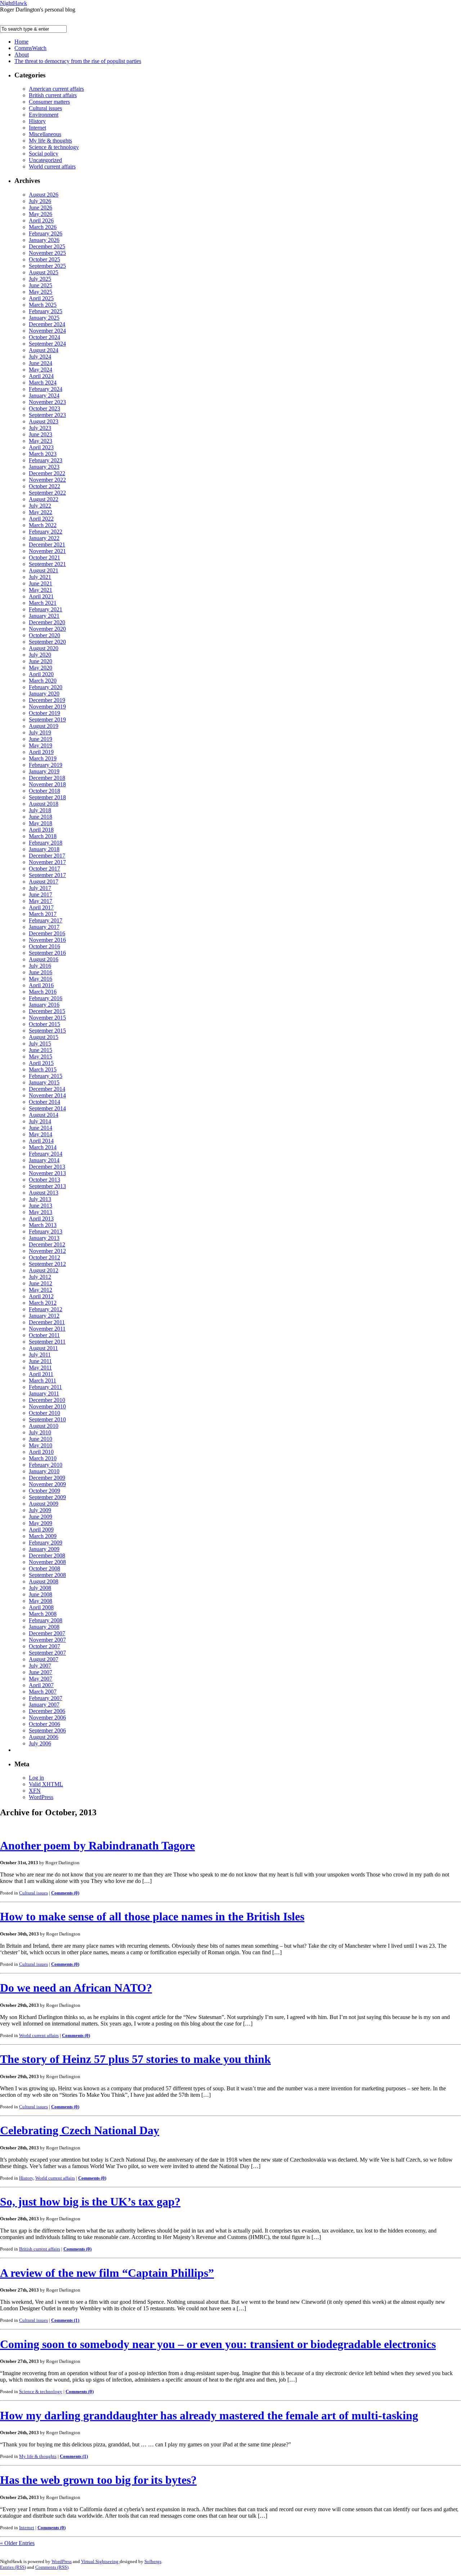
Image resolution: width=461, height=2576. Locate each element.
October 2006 (44, 1724)
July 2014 (40, 1121)
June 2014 (41, 1128)
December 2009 (47, 1478)
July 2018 (40, 810)
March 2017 (43, 914)
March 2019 (43, 758)
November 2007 (47, 1640)
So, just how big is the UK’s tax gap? (90, 2202)
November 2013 (47, 1173)
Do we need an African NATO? (76, 1988)
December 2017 (47, 856)
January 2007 (44, 1705)
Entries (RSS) (13, 2567)
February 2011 (45, 1387)
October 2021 (44, 558)
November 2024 (47, 331)
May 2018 (41, 823)
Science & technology (54, 147)
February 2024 (46, 389)
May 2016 (41, 979)
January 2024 (44, 395)
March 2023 (43, 454)
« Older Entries (17, 2543)
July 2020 (40, 655)
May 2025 (41, 292)
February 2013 (46, 1231)
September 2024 (47, 344)
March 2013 (43, 1225)
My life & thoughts (50, 141)
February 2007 (46, 1698)
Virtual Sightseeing (100, 2561)
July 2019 (40, 732)
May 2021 (41, 590)
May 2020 (41, 668)
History (37, 121)
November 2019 (47, 707)
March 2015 (43, 1069)
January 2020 (44, 694)
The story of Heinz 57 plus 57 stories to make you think (135, 2059)
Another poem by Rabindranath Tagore (97, 1846)
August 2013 (44, 1193)
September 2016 (47, 953)
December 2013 (47, 1167)
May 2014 (41, 1134)
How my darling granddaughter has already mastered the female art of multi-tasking (209, 2415)
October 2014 (44, 1102)
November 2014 (47, 1095)
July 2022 (40, 506)
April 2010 (41, 1452)
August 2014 (44, 1115)
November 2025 (47, 253)
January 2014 (44, 1160)
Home (21, 42)
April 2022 (41, 519)
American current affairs (56, 89)
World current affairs (52, 167)
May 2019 (41, 745)
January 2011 (44, 1393)
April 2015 (41, 1063)
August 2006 (44, 1737)
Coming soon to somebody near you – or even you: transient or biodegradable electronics (218, 2344)
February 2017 (46, 920)
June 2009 (41, 1517)
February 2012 (46, 1309)
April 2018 (41, 830)
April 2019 (41, 752)
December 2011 (47, 1322)
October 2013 (44, 1180)
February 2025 (46, 311)
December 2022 (47, 473)
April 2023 (41, 447)
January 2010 (44, 1471)
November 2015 (47, 1018)
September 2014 (47, 1108)
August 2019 (44, 726)
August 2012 (44, 1270)
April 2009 (41, 1530)
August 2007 (44, 1659)
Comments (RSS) (52, 2567)
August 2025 (44, 272)
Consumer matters (49, 102)
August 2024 (44, 350)
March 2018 (43, 836)
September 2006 (47, 1730)
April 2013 (41, 1219)
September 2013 (47, 1186)
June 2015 (41, 1050)
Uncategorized (45, 160)
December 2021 (47, 545)
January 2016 (44, 1005)
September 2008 (47, 1575)
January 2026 (44, 240)
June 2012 (41, 1283)
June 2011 (40, 1361)
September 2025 (47, 266)
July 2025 (40, 279)
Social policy (44, 154)
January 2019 (44, 771)
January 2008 (44, 1627)
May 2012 (41, 1290)
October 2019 (44, 713)
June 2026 (41, 208)
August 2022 (44, 499)
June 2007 (41, 1672)
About (22, 55)
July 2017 (40, 888)
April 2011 (41, 1374)
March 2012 (43, 1303)
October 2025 (44, 259)
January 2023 (44, 467)
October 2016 (44, 946)
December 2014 (47, 1089)
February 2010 (46, 1465)
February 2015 (46, 1076)
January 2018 (44, 849)
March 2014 (43, 1147)
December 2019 (47, 700)
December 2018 (47, 778)
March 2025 (43, 305)
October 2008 (44, 1568)
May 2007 (41, 1679)
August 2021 (44, 570)
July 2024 (40, 357)
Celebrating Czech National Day (80, 2130)
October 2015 (44, 1024)
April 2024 (41, 376)
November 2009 (47, 1484)
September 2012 (47, 1264)
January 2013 (44, 1238)
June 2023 (41, 434)
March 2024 (43, 383)
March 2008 (43, 1614)
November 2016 (47, 940)
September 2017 (47, 875)
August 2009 (44, 1504)
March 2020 (43, 681)
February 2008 (46, 1620)
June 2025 (41, 285)
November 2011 (47, 1329)
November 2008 (47, 1562)
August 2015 (44, 1037)
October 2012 (44, 1257)
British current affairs (53, 95)
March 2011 (42, 1381)
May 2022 (41, 512)
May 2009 (41, 1523)
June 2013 (41, 1206)
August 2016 (44, 959)
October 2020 (44, 635)
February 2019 (46, 765)
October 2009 (44, 1491)
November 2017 (47, 862)
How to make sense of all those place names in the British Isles (152, 1916)
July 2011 (40, 1355)
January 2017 (44, 927)
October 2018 (44, 791)
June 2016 (41, 972)
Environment (44, 115)
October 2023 (44, 408)
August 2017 (44, 882)
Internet (37, 128)
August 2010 (44, 1426)
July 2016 (40, 966)
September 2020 (47, 642)
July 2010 (40, 1432)
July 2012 (40, 1277)
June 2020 (41, 661)
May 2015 (41, 1057)
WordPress (41, 1797)
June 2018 (41, 817)
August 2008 (44, 1581)
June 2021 (41, 583)
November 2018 (47, 784)
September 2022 (47, 493)
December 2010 (47, 1400)
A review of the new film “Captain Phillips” (107, 2273)
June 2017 (41, 894)
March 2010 (43, 1458)
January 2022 (44, 538)
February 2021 (46, 609)
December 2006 (47, 1711)
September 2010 (47, 1419)
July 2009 (40, 1510)
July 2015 (40, 1044)
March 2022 (43, 525)
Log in (36, 1778)
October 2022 (44, 486)
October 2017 (44, 869)
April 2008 (41, 1607)
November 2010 (47, 1406)
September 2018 (47, 797)
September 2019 (47, 720)
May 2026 (41, 214)
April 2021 (41, 596)
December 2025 (47, 246)
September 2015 (47, 1031)
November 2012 (47, 1251)
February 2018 (46, 843)
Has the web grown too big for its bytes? (98, 2480)
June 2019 (41, 739)
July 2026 (40, 201)
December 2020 (47, 622)
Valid (46, 1784)
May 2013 (41, 1212)
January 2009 (44, 1549)
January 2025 (44, 318)
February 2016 (46, 998)
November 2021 (47, 551)
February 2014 (46, 1154)
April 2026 (41, 221)
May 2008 (41, 1601)
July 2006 (40, 1743)
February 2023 (46, 460)
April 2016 (41, 985)
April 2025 (41, 298)
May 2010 (41, 1445)
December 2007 (47, 1633)
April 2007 (41, 1685)
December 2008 (47, 1556)
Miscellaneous (45, 134)
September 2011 (47, 1342)
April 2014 (41, 1141)
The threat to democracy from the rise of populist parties (78, 61)
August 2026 (44, 195)
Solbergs (153, 2561)
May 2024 (41, 370)
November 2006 (47, 1718)
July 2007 (40, 1666)
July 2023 (40, 428)
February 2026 (46, 233)
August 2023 (44, 421)
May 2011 (40, 1368)
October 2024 (44, 337)
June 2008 (41, 1594)
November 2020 (47, 629)
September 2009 (47, 1497)
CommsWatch (30, 48)
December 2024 (47, 324)
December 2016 (47, 933)
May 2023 (41, 441)
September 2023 (47, 415)
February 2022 (46, 532)
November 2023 (47, 402)
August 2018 (44, 804)
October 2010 (44, 1413)
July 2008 (40, 1588)
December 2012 (47, 1244)
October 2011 (44, 1335)
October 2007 (44, 1646)
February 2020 (46, 687)
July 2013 (40, 1199)
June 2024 (41, 363)
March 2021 (43, 603)
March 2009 (43, 1536)
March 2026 (43, 227)
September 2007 (47, 1653)
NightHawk (14, 3)
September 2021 (47, 564)
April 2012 (41, 1296)
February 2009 (46, 1543)
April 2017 (41, 907)
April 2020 (41, 674)
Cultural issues (45, 108)
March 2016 (43, 992)
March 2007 (43, 1692)
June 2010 (41, 1439)
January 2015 (44, 1082)
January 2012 (44, 1316)
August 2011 (43, 1348)
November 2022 (47, 480)
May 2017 (41, 901)
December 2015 (47, 1011)
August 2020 (44, 648)
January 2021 (44, 616)
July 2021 (40, 577)
